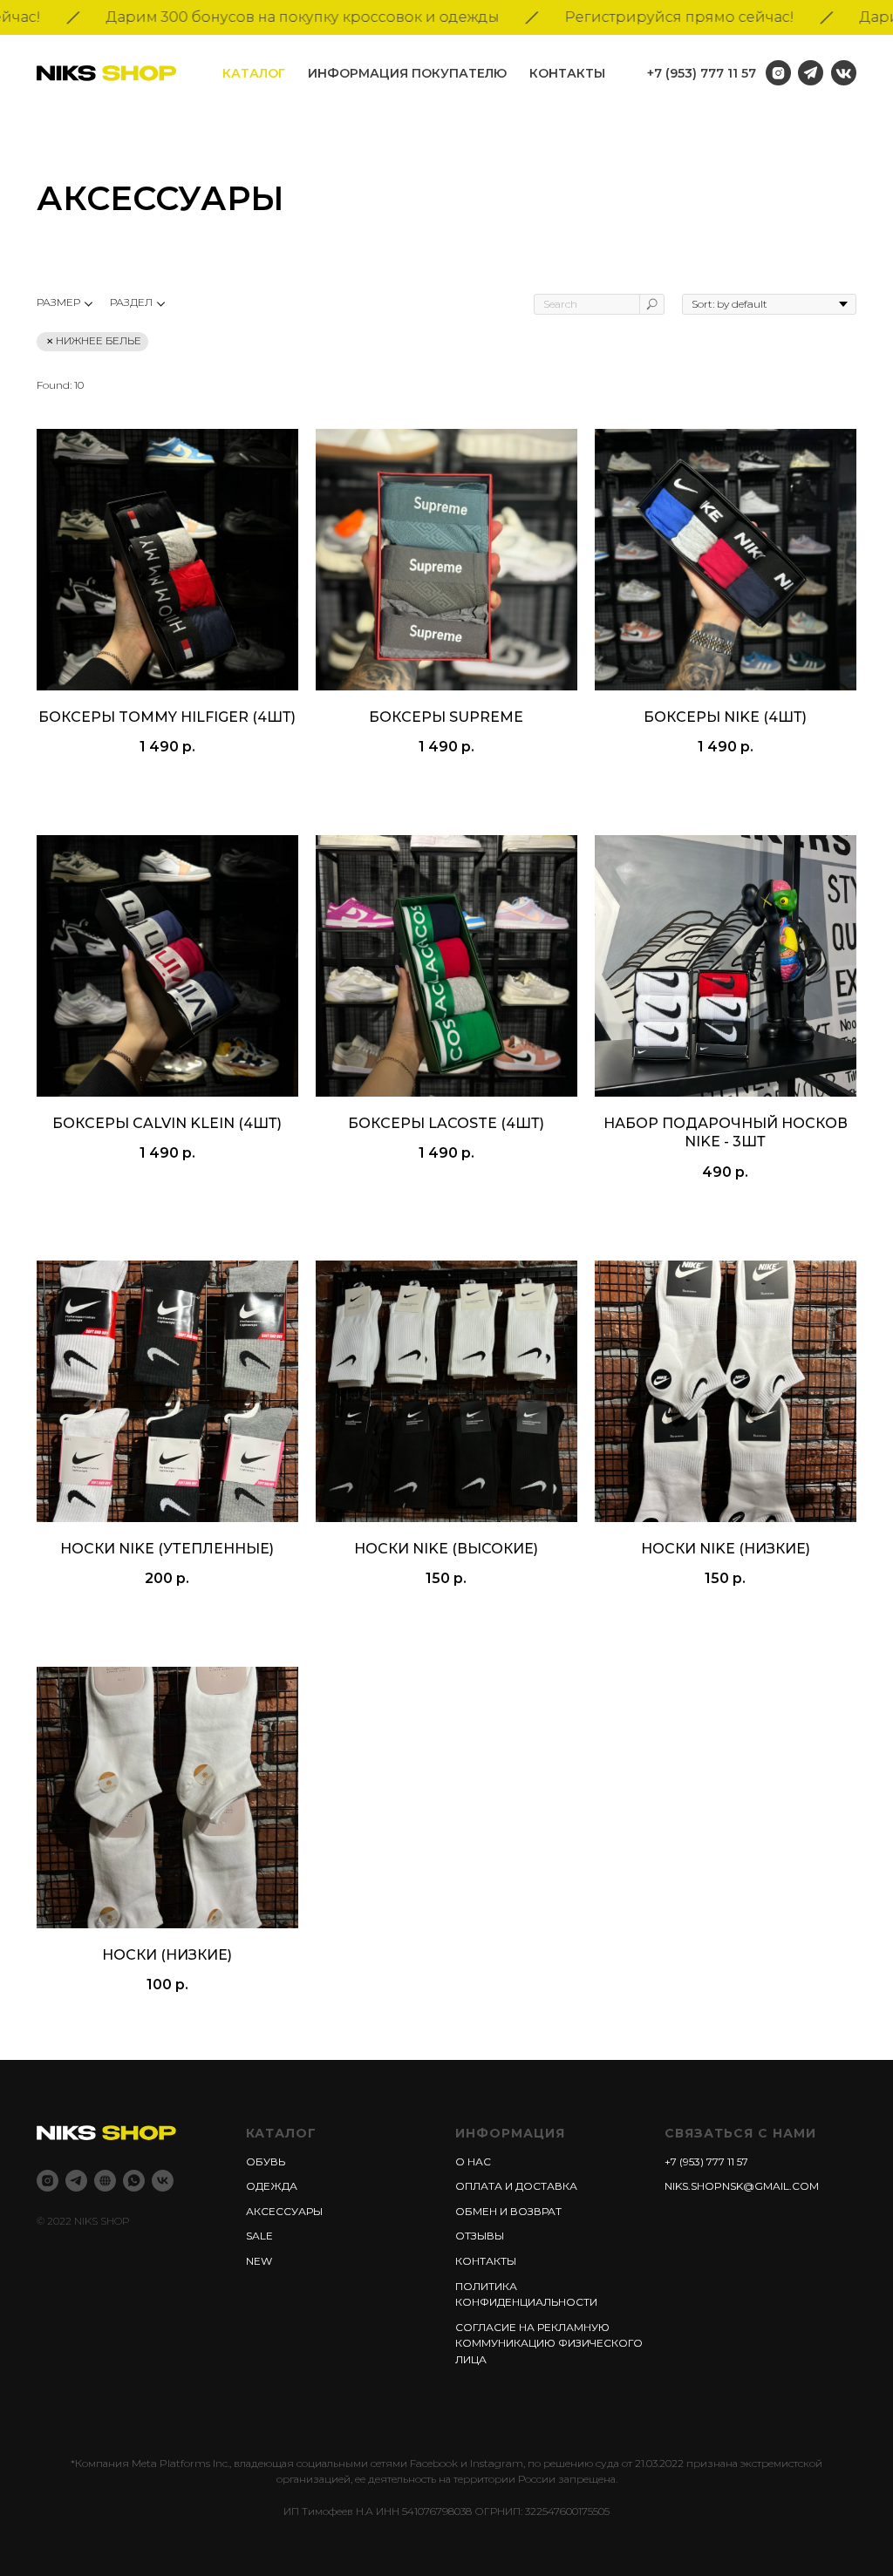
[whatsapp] (134, 2181)
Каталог (254, 73)
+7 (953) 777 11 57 (702, 73)
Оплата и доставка (516, 2186)
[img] (844, 73)
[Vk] (163, 2181)
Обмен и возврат (508, 2211)
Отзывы (480, 2236)
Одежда (272, 2186)
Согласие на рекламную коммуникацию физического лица (549, 2343)
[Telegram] (76, 2181)
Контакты (567, 73)
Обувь (266, 2161)
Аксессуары (284, 2211)
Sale (259, 2236)
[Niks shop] (105, 2181)
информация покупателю (407, 73)
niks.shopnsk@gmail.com (742, 2186)
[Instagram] (48, 2181)
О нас (473, 2161)
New (259, 2261)
